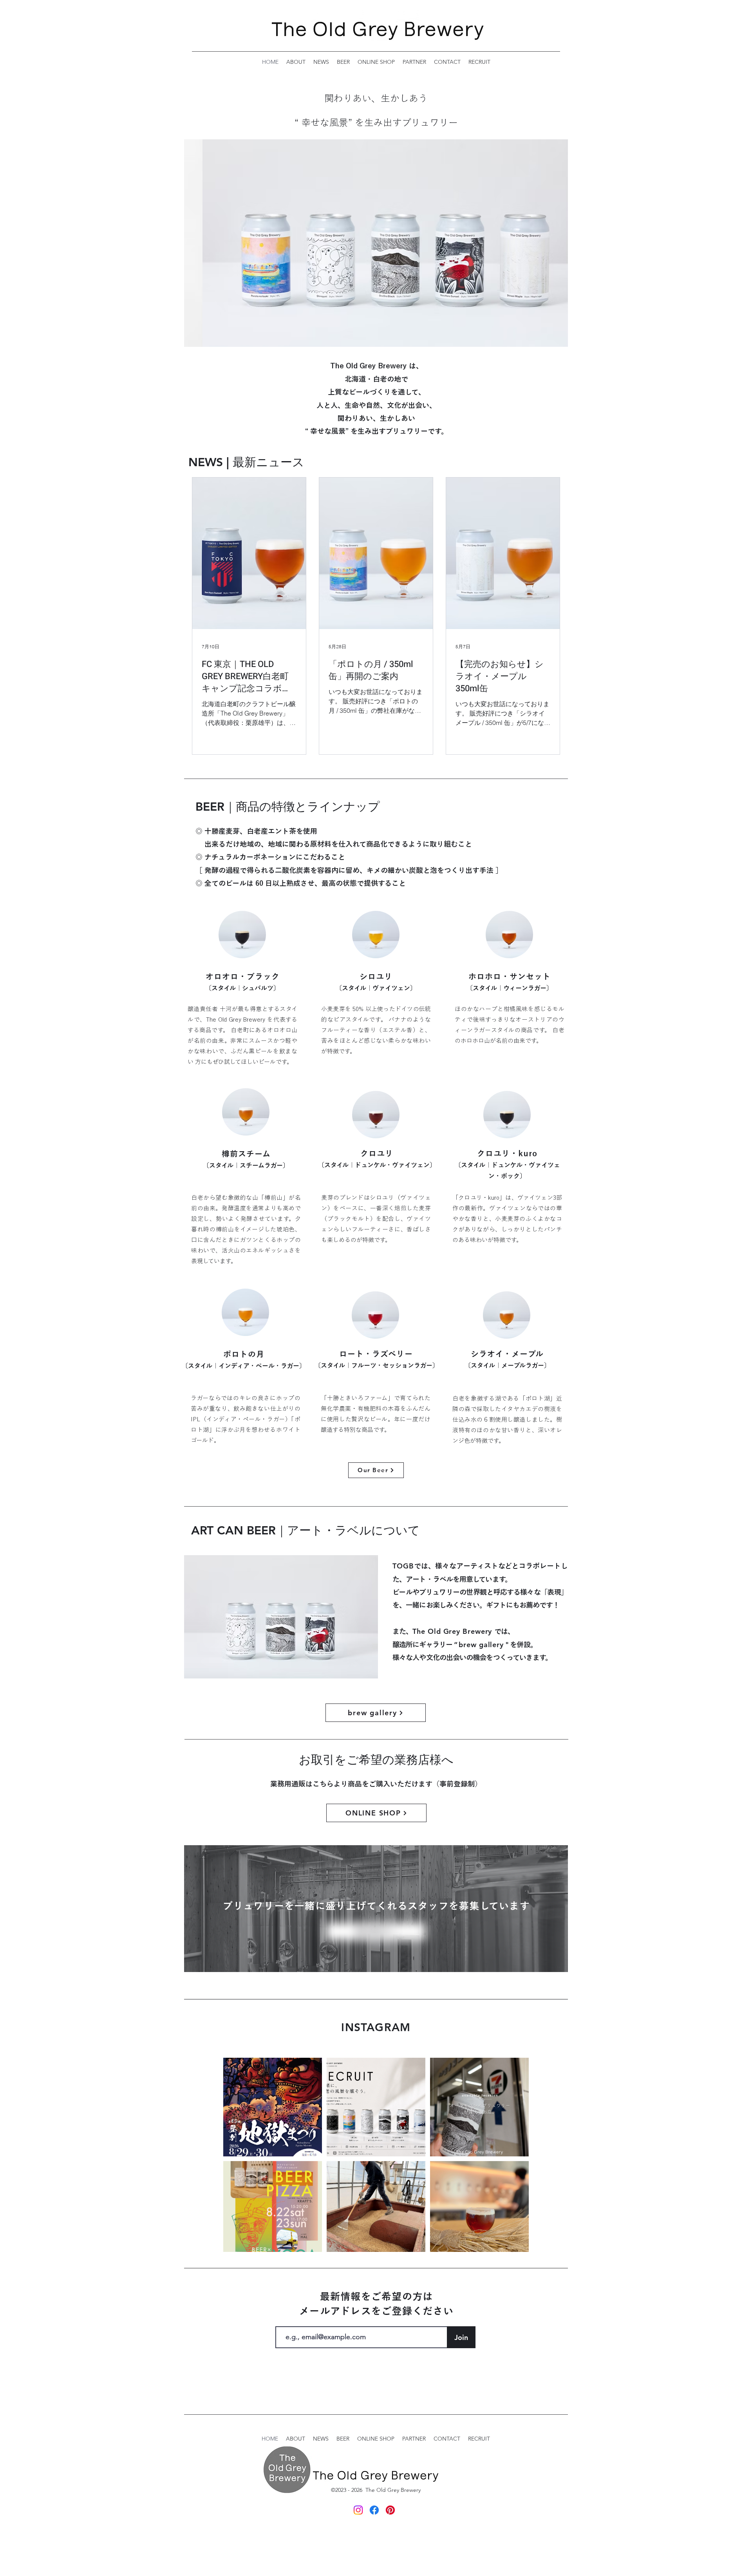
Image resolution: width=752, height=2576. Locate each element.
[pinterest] (390, 2510)
